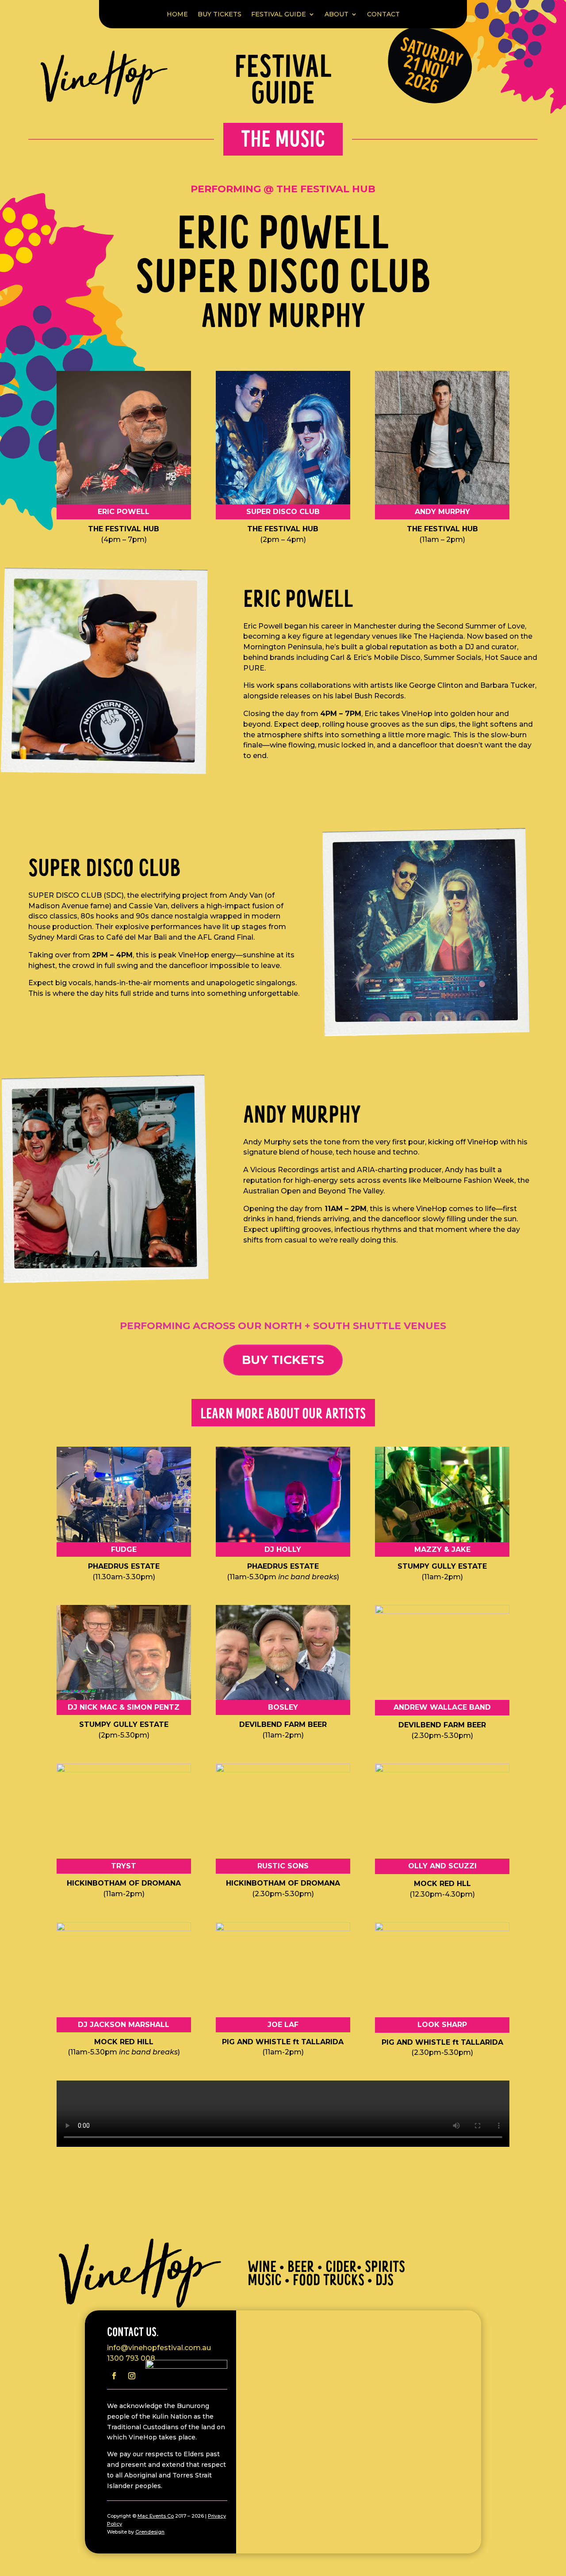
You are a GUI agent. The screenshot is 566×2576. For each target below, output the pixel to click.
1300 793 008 (131, 2358)
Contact (383, 14)
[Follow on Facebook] (114, 2376)
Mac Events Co (156, 2516)
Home (177, 14)
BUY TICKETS (220, 14)
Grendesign (150, 2532)
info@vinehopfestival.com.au (159, 2348)
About (337, 14)
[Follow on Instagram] (132, 2376)
